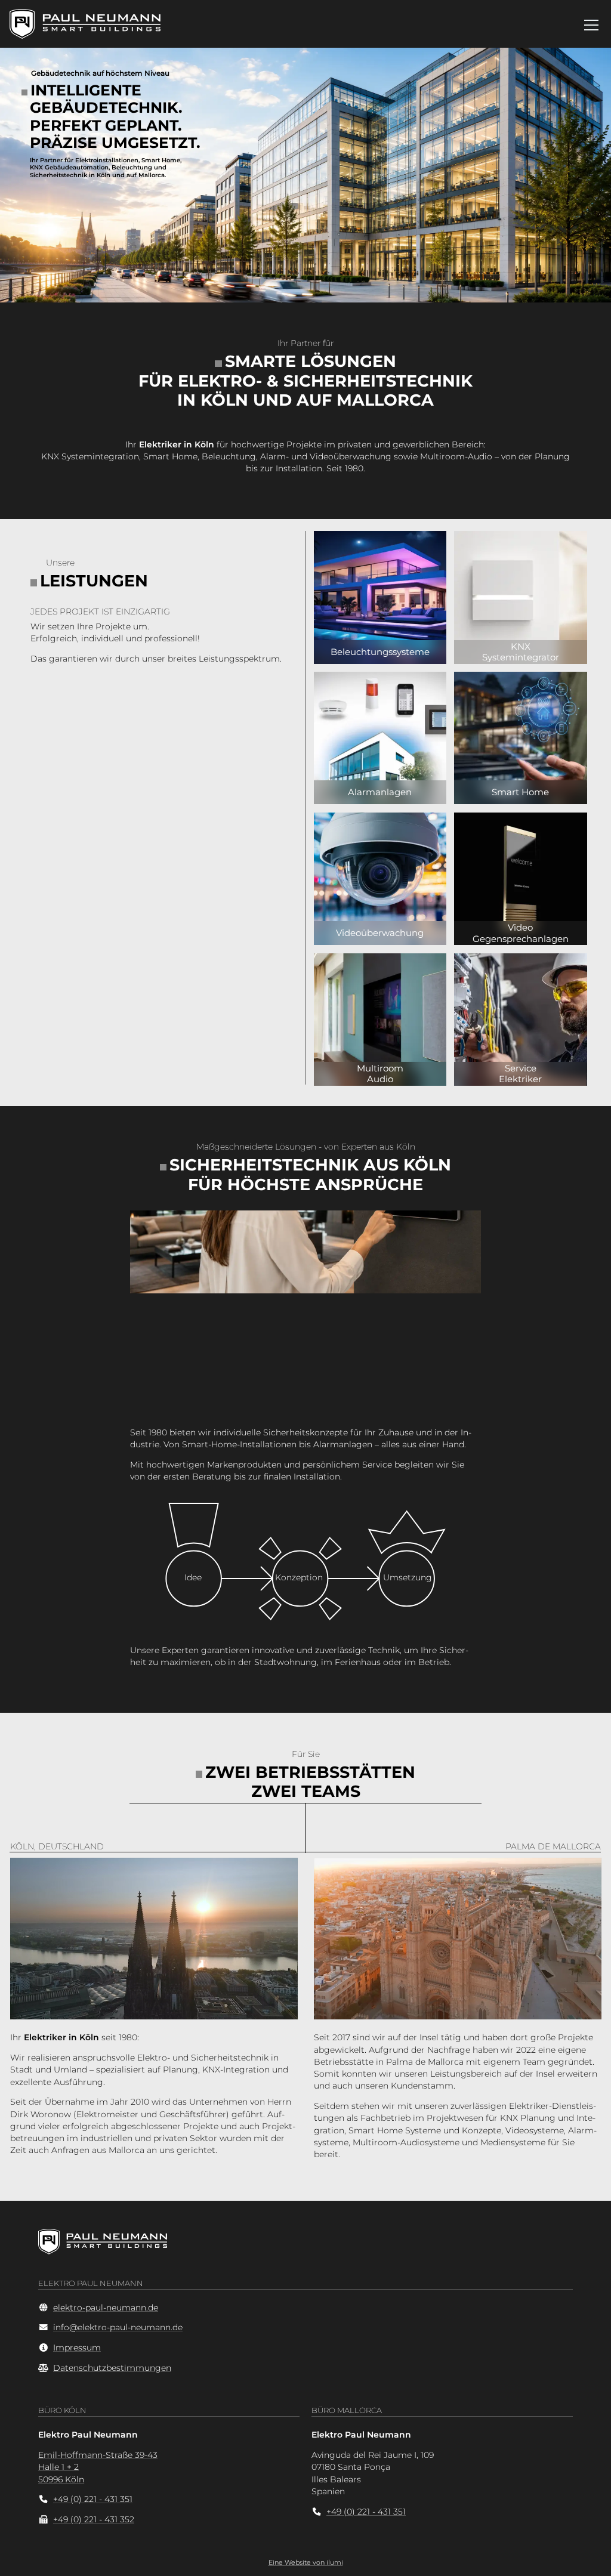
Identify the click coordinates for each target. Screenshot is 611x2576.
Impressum (77, 2348)
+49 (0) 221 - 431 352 (94, 2519)
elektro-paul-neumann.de (106, 2308)
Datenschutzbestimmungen (112, 2368)
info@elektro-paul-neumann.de (118, 2327)
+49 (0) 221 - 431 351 (93, 2499)
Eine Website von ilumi (306, 2562)
